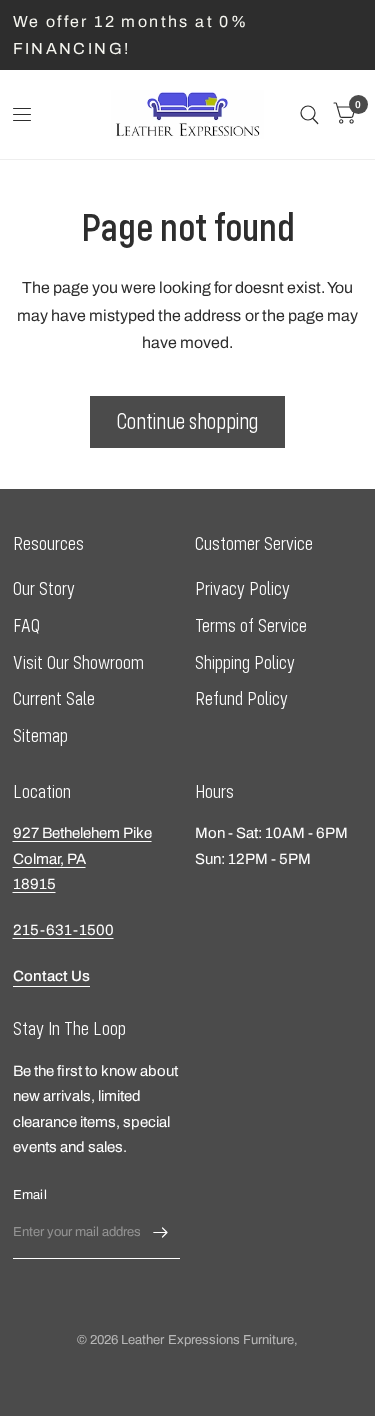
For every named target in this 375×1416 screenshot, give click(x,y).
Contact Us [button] (51, 976)
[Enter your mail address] (160, 1233)
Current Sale (54, 698)
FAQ (26, 625)
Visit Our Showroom (78, 662)
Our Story (44, 588)
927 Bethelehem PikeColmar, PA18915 (82, 858)
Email (30, 1195)
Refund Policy (241, 698)
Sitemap (40, 735)
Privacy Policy (242, 588)
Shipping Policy (245, 662)
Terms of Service (251, 625)
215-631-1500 (63, 930)
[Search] (309, 114)
